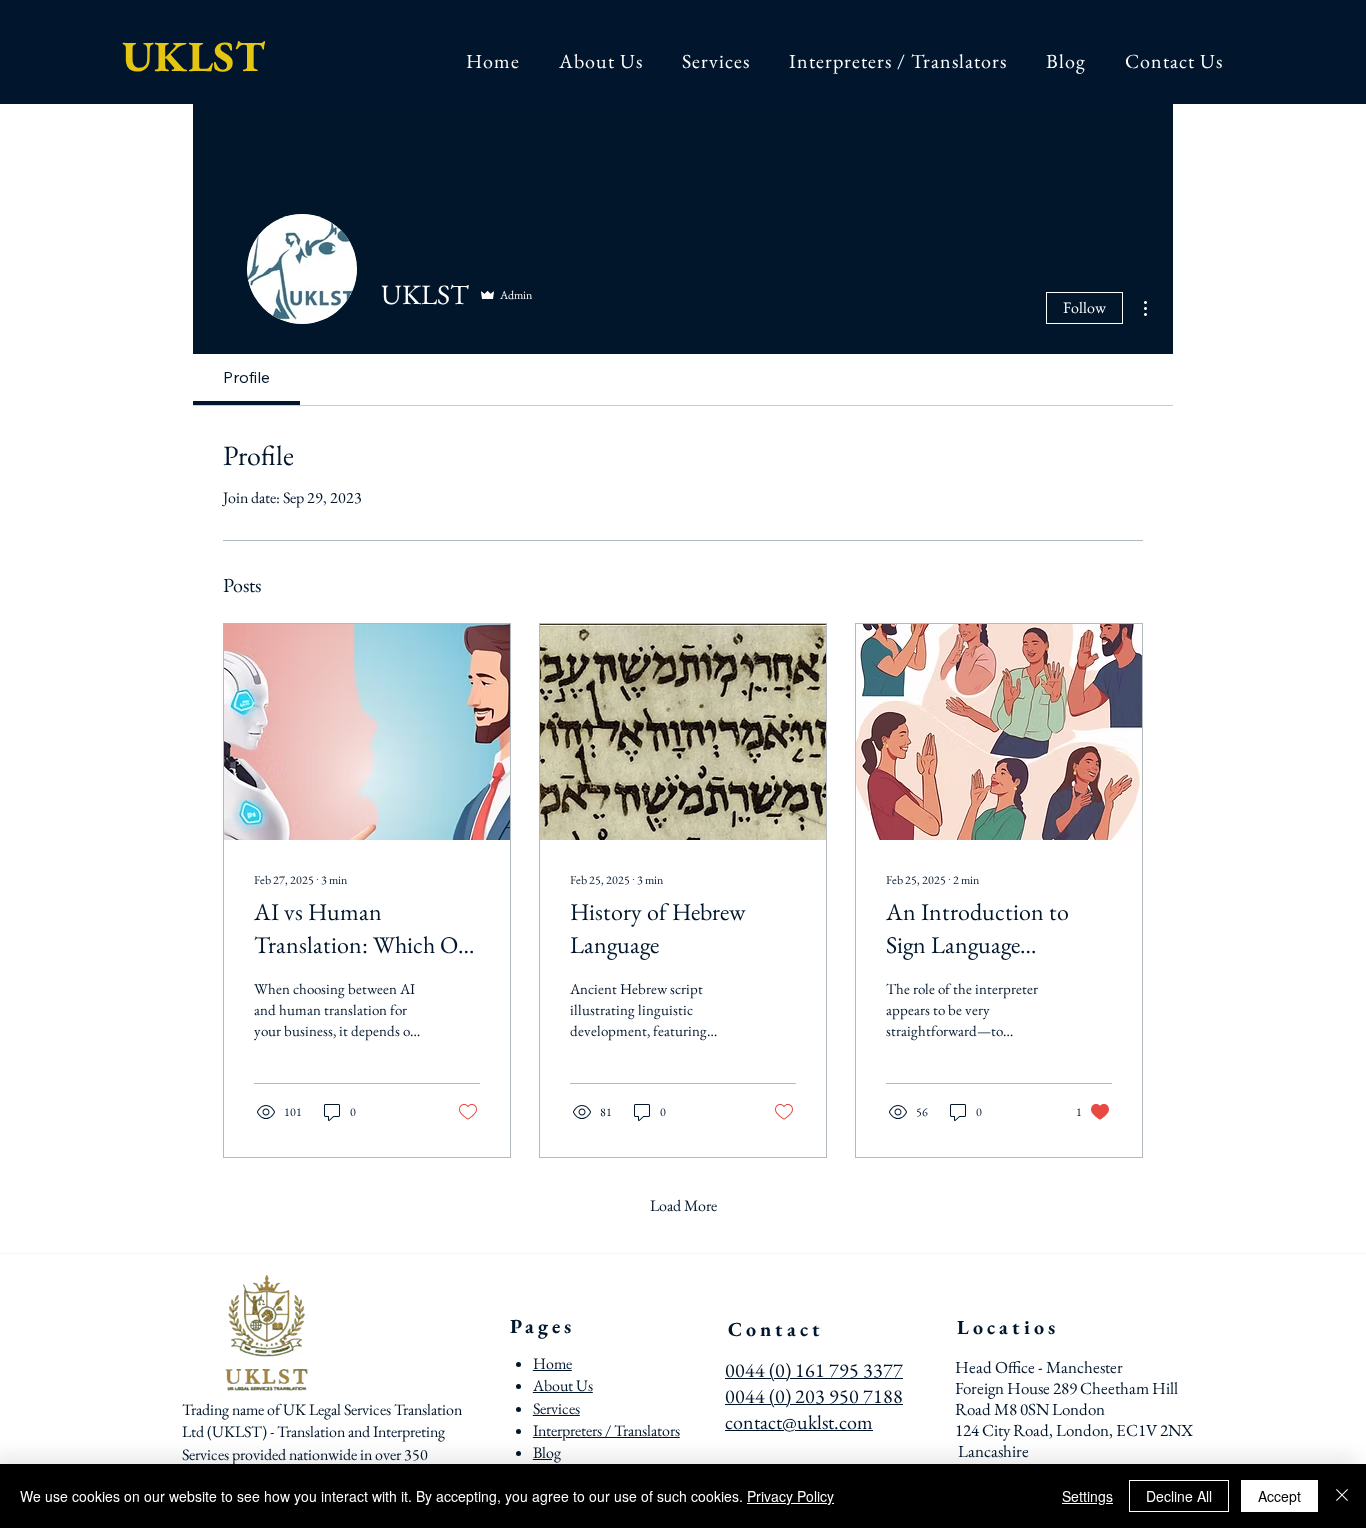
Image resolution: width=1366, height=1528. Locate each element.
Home (552, 1363)
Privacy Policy (790, 1496)
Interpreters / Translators (606, 1430)
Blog (547, 1452)
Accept (1279, 1496)
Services (556, 1408)
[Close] (1342, 1496)
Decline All (1179, 1496)
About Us (563, 1385)
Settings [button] (1087, 1496)
